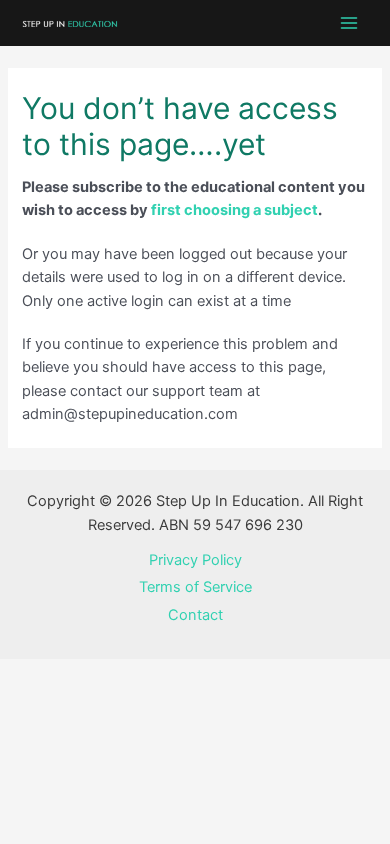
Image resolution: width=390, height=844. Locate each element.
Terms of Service (195, 587)
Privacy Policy (195, 560)
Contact (195, 615)
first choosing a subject (234, 210)
